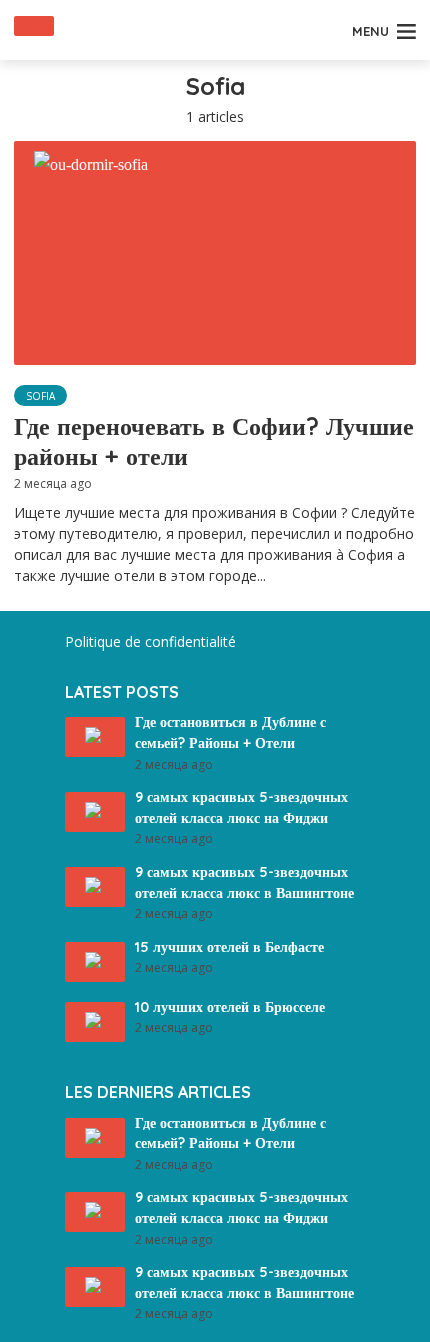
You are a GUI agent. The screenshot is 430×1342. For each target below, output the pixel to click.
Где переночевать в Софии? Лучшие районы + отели (214, 441)
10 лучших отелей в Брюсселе (230, 1007)
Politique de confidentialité (150, 641)
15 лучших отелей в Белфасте (229, 947)
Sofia (40, 396)
